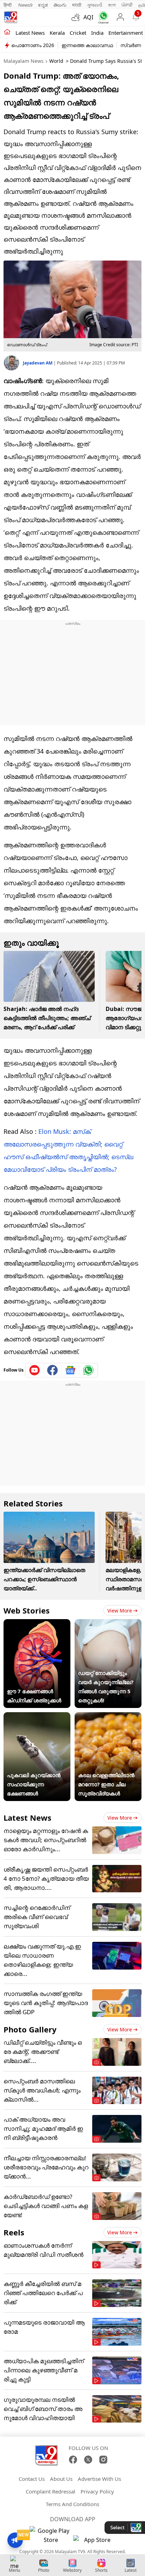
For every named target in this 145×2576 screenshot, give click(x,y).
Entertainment (126, 33)
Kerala (57, 33)
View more (120, 1611)
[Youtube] (35, 1370)
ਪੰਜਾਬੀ (127, 5)
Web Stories (27, 1610)
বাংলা (112, 5)
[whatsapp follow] (88, 1370)
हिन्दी (8, 5)
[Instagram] (103, 2460)
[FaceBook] (73, 2460)
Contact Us (32, 2479)
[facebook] (53, 1370)
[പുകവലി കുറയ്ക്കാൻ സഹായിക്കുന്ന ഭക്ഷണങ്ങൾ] (37, 1717)
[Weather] (77, 17)
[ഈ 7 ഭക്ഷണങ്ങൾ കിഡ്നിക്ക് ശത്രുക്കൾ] (37, 1624)
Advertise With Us (99, 2479)
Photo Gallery (30, 2029)
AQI (88, 17)
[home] (7, 32)
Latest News (27, 1818)
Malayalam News (24, 61)
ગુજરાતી (95, 5)
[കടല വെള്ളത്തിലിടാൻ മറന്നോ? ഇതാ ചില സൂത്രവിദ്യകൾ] (108, 1717)
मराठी (77, 5)
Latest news (30, 33)
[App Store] (94, 2542)
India (97, 33)
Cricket (78, 33)
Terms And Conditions (72, 2504)
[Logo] (11, 17)
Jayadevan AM (38, 363)
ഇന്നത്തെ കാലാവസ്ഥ (87, 45)
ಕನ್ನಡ (43, 5)
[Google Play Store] (51, 2535)
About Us (61, 2479)
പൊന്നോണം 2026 (33, 45)
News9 (25, 5)
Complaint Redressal (51, 2491)
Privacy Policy (97, 2491)
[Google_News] (71, 1370)
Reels (14, 2232)
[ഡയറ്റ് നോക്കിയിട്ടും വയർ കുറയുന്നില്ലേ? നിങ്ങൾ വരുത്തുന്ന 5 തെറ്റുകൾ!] (108, 1624)
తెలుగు (60, 5)
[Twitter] (88, 2460)
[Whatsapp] (102, 17)
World (56, 61)
